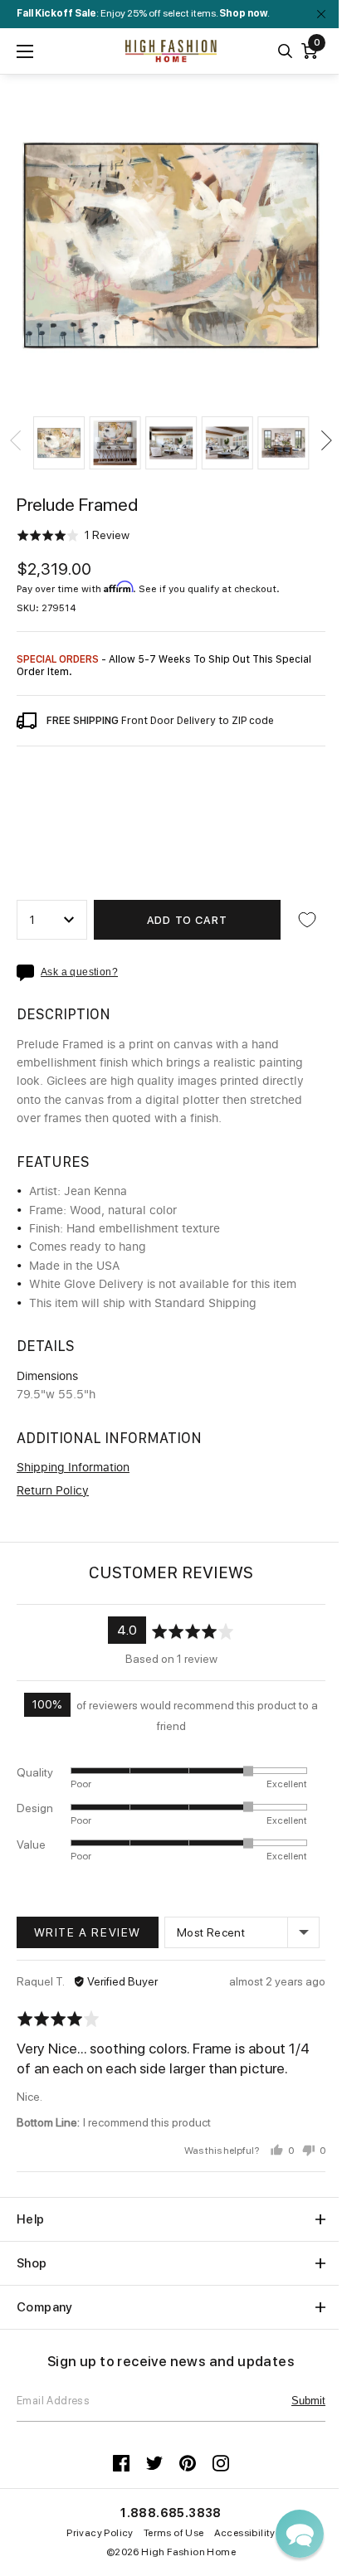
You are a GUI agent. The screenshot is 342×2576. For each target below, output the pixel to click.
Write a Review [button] (88, 1932)
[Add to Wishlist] (307, 920)
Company (45, 2307)
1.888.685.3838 (171, 2513)
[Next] (325, 440)
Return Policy (53, 1491)
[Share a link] (29, 973)
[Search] (285, 51)
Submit (308, 2401)
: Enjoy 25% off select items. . (143, 13)
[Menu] (25, 51)
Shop (32, 2263)
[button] (59, 443)
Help (31, 2219)
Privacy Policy (100, 2533)
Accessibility (245, 2533)
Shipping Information (73, 1468)
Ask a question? (79, 972)
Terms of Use (174, 2533)
